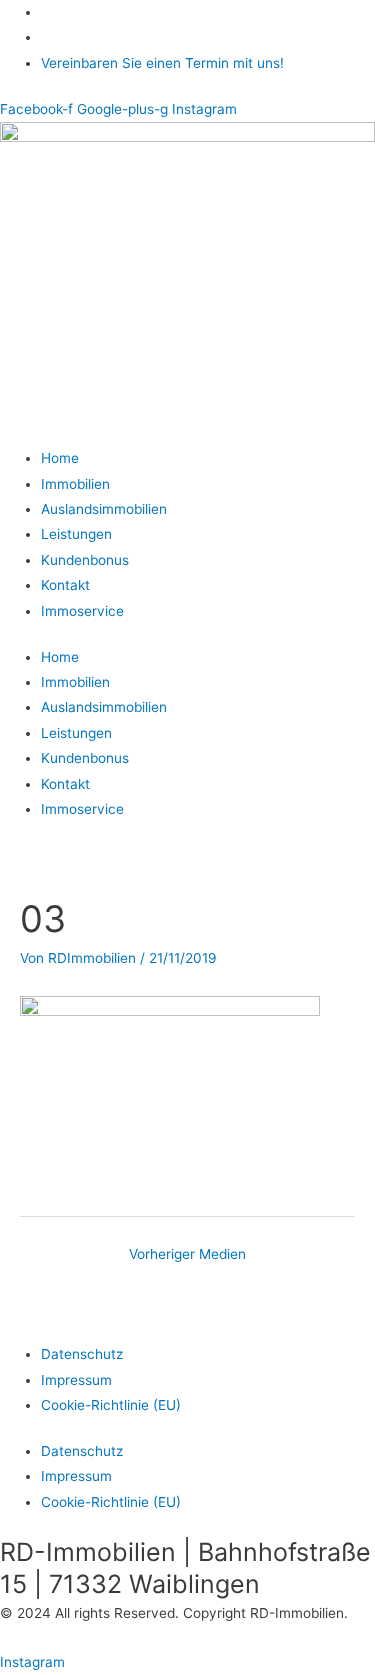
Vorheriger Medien (187, 1254)
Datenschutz (82, 1354)
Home (60, 458)
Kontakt (65, 585)
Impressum (76, 1380)
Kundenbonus (85, 560)
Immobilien (75, 484)
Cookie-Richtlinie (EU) (111, 1405)
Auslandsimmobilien (104, 509)
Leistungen (76, 534)
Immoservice (82, 611)
